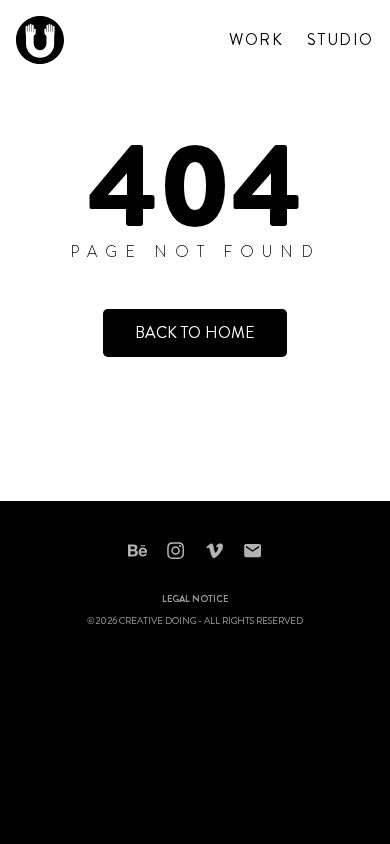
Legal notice (195, 600)
